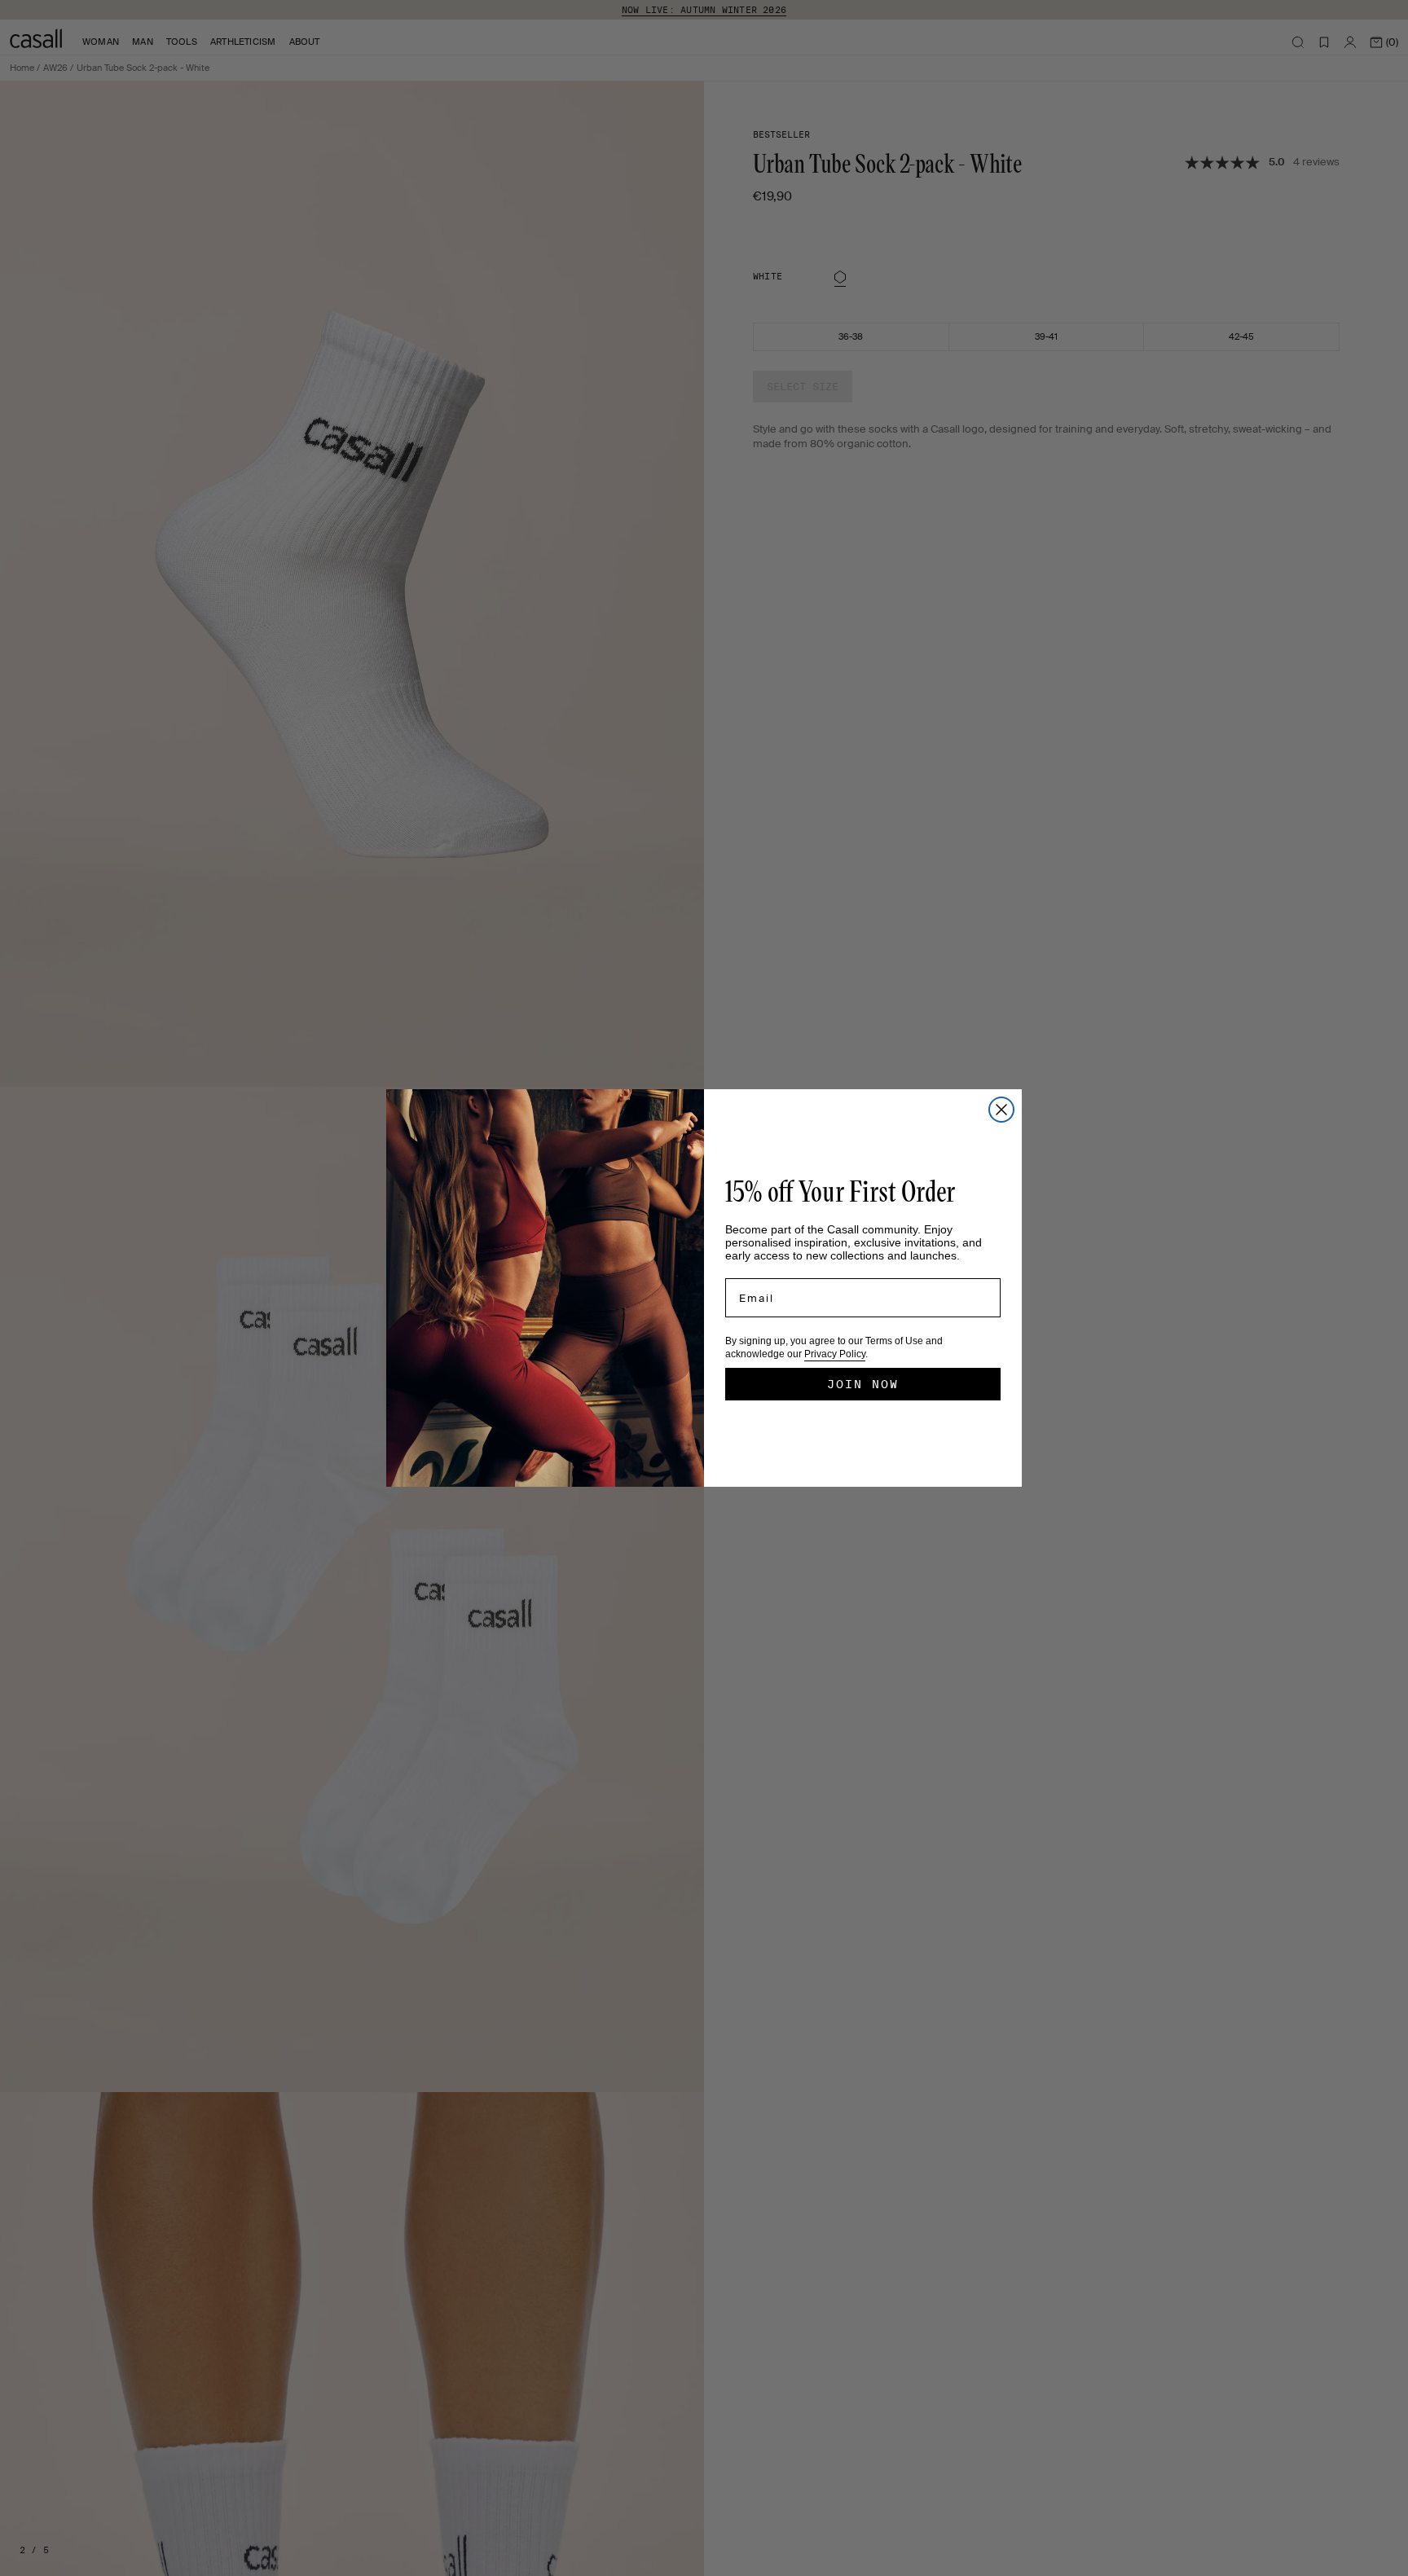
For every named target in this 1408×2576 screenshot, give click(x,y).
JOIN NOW (863, 1384)
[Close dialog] (1001, 1110)
